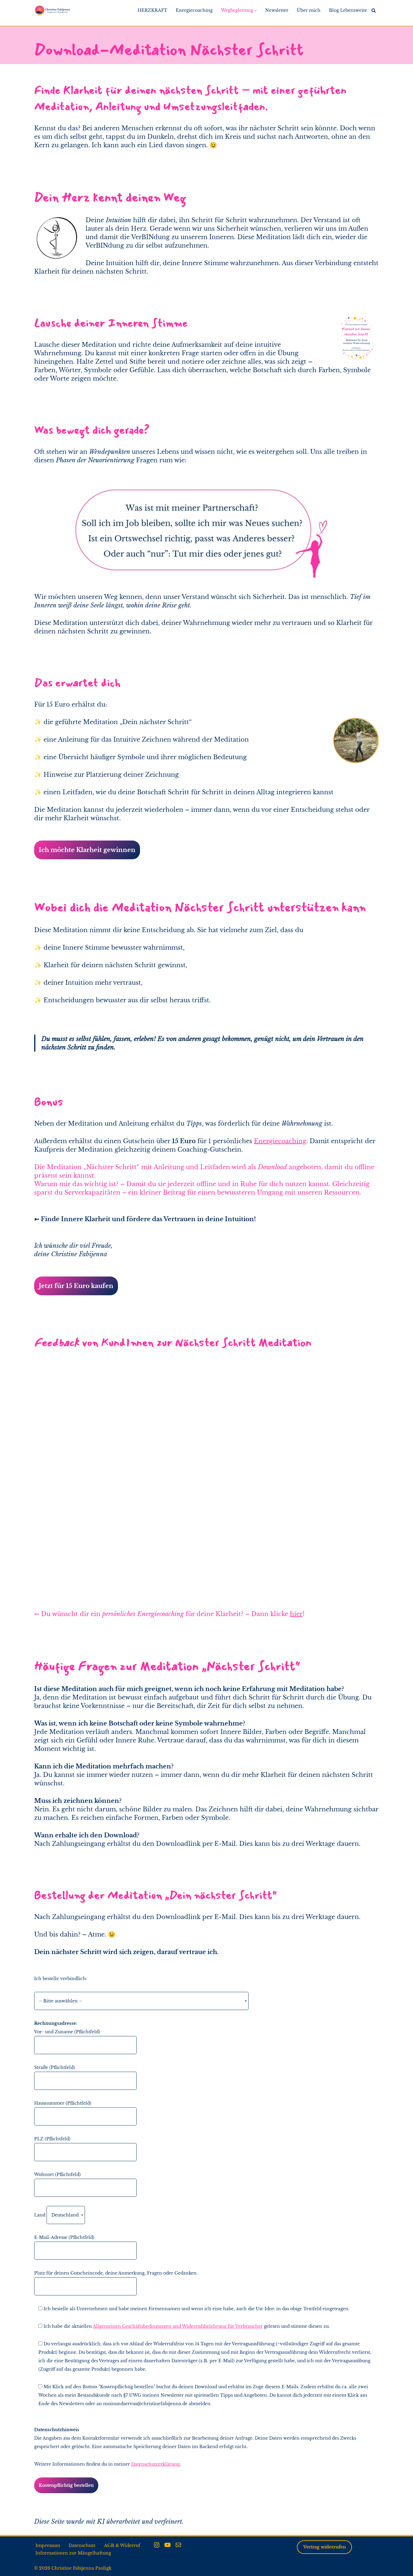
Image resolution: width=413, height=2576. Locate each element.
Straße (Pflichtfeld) (55, 2067)
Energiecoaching (194, 10)
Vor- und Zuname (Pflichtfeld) (67, 2032)
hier (296, 1614)
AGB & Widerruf (122, 2545)
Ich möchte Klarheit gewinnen (87, 850)
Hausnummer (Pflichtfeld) (63, 2103)
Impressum (48, 2545)
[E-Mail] (178, 2545)
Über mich (309, 10)
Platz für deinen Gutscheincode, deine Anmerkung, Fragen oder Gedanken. (116, 2273)
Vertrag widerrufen (325, 2547)
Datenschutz (82, 2545)
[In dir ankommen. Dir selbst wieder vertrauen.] (52, 10)
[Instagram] (157, 2545)
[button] (256, 10)
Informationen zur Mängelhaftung (73, 2553)
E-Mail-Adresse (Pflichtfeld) (64, 2237)
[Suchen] (374, 10)
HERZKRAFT (152, 10)
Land (40, 2215)
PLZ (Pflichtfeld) (52, 2139)
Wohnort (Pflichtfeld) (57, 2174)
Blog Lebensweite (348, 10)
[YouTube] (167, 2545)
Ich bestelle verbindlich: (61, 1979)
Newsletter (277, 10)
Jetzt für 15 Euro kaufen (76, 1286)
